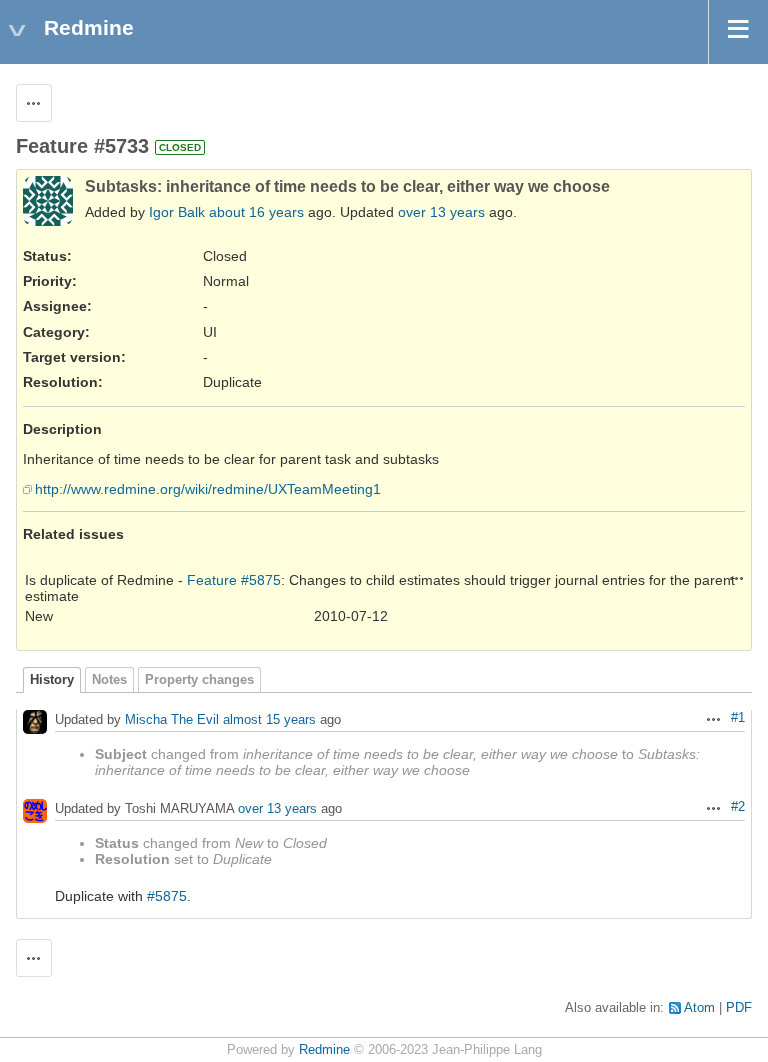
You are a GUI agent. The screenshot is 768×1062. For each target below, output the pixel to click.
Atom (699, 1008)
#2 (738, 807)
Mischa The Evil (172, 720)
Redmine (324, 1050)
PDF (739, 1008)
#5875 (167, 896)
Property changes (199, 680)
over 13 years (441, 212)
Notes (109, 680)
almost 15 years (269, 720)
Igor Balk (177, 212)
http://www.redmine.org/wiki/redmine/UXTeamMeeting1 (208, 489)
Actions (737, 578)
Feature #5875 (234, 580)
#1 (738, 718)
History (52, 680)
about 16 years (256, 212)
